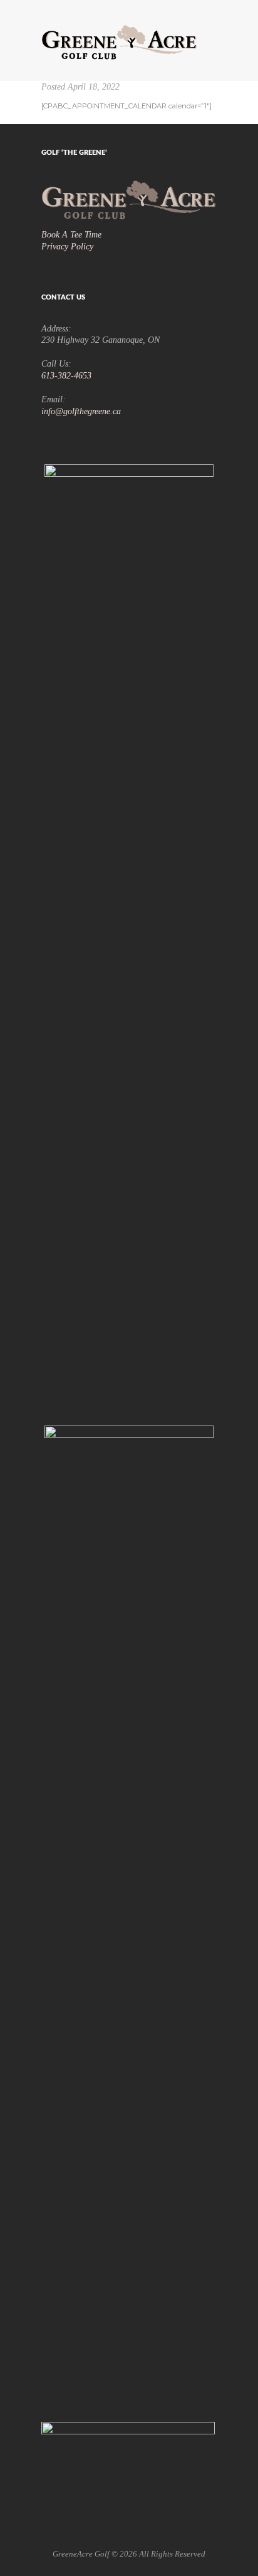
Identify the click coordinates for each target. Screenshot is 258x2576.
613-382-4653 (66, 375)
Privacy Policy (67, 246)
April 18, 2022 (94, 86)
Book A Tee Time (71, 234)
